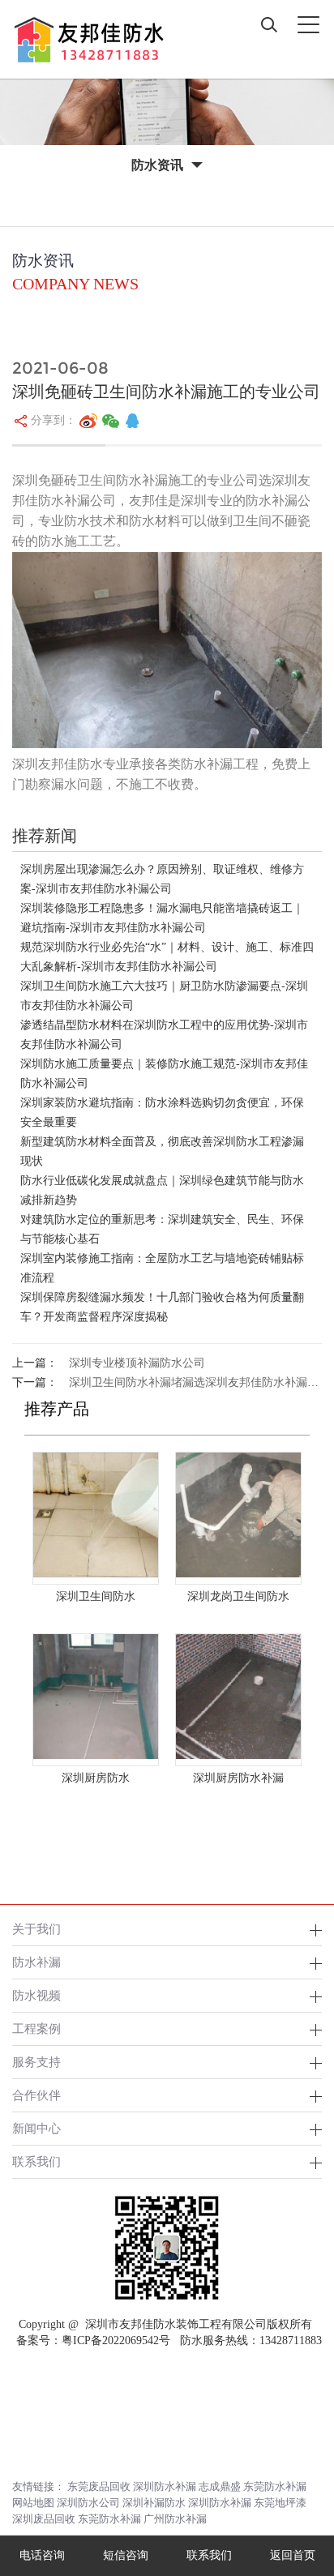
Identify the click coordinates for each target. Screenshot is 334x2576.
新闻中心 (36, 2128)
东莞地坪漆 (280, 2503)
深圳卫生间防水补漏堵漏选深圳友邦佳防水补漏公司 (199, 1382)
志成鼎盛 (220, 2486)
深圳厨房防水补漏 (238, 1778)
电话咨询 (42, 2555)
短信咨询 (126, 2555)
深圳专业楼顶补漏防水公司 (137, 1363)
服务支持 (36, 2062)
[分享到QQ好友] (132, 421)
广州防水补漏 (175, 2519)
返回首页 (293, 2555)
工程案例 (36, 2028)
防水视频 (36, 1995)
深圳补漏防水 (154, 2503)
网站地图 (33, 2503)
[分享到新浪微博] (88, 421)
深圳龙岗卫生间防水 (238, 1596)
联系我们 (36, 2161)
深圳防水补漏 (165, 2486)
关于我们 (36, 1929)
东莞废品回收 (99, 2486)
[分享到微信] (111, 421)
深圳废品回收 (44, 2519)
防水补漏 (36, 1962)
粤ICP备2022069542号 (116, 2341)
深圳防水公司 (88, 2503)
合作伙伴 (36, 2095)
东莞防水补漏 (275, 2486)
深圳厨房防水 (96, 1778)
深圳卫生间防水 (96, 1596)
